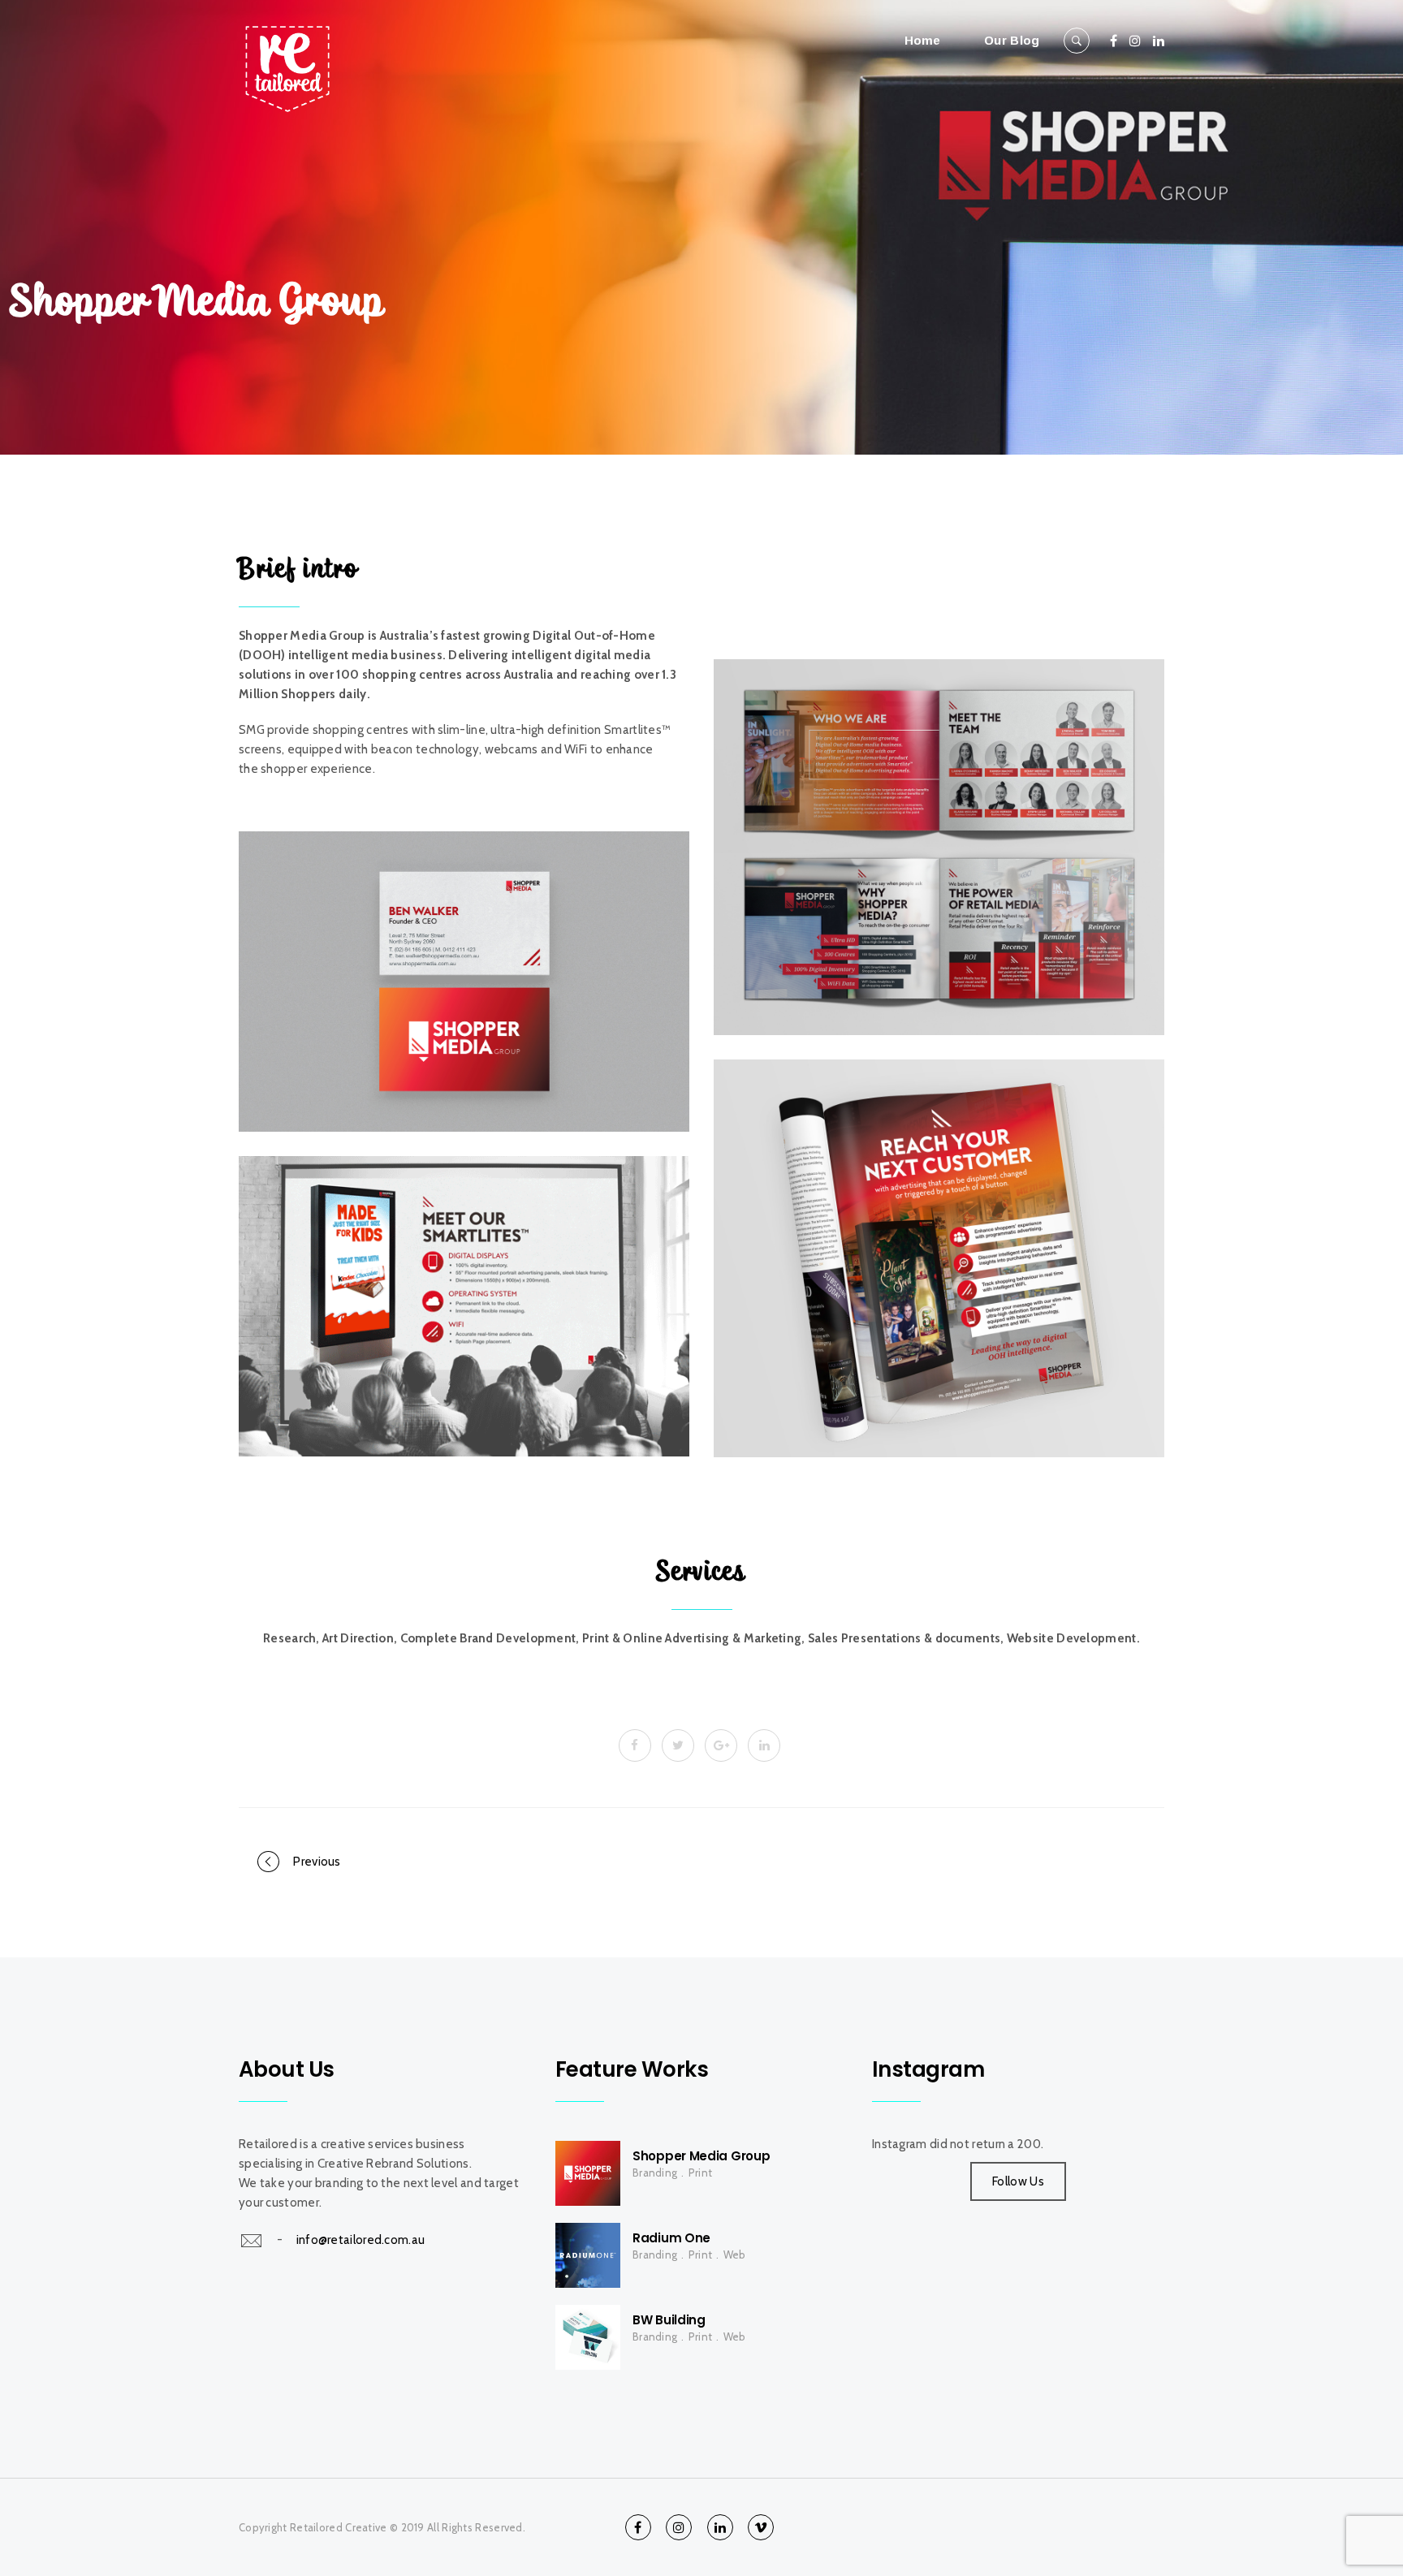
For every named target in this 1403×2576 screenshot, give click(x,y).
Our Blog (1012, 40)
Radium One (671, 2238)
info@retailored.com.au (361, 2239)
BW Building (669, 2320)
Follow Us (1018, 2181)
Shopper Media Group (701, 2156)
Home (923, 40)
